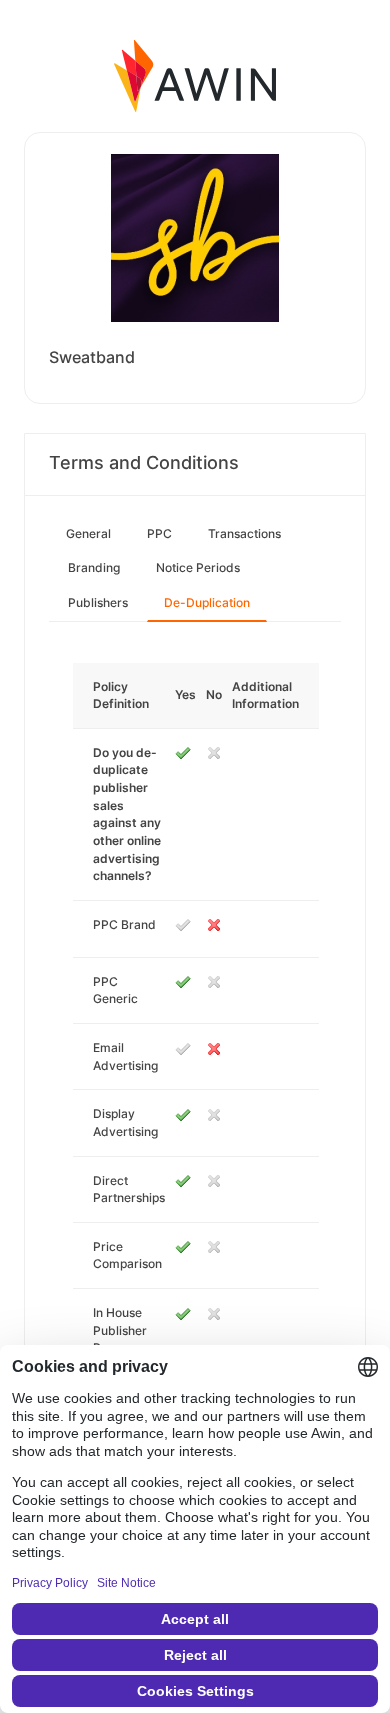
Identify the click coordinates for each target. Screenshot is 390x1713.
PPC (159, 533)
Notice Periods (198, 567)
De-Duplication (207, 602)
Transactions (244, 533)
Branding (94, 567)
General (88, 533)
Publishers (98, 602)
